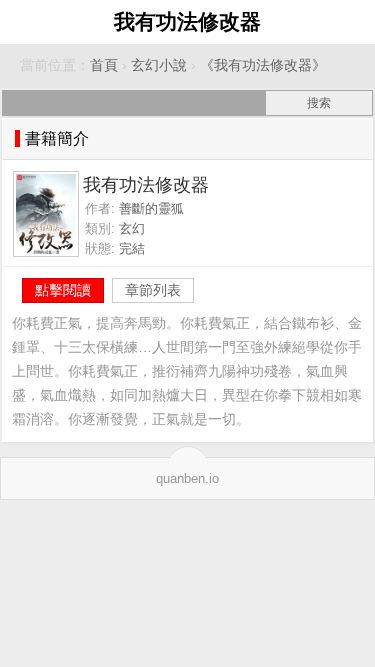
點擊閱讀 (63, 290)
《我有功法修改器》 (263, 65)
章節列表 (153, 290)
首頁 (104, 65)
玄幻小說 (159, 65)
